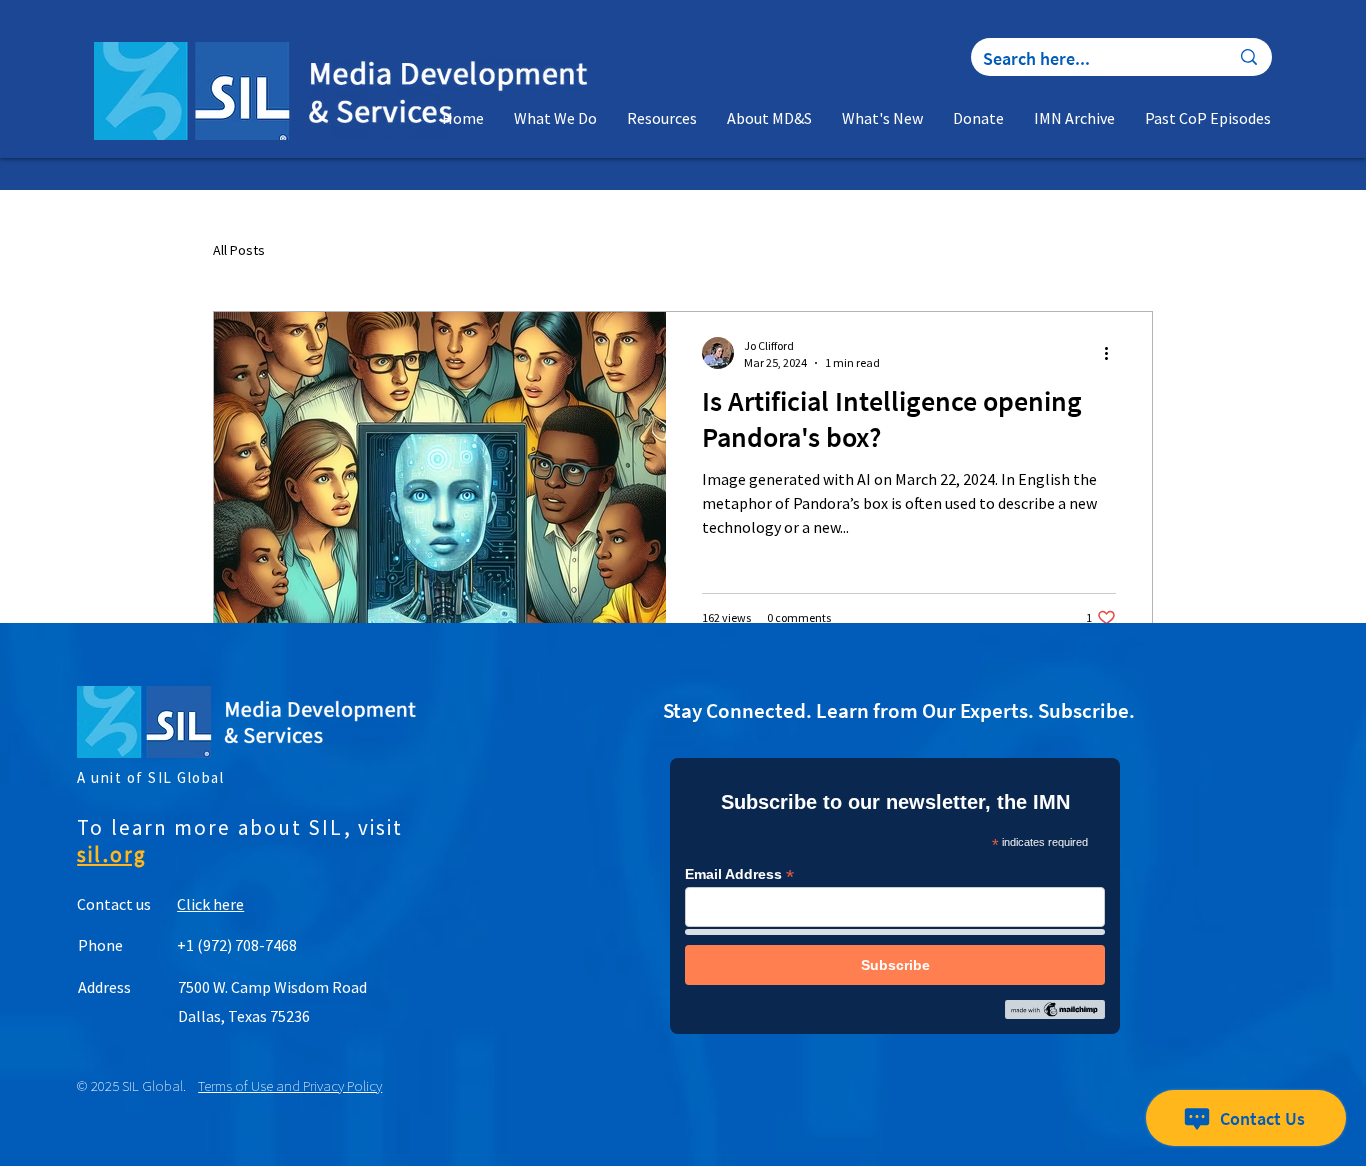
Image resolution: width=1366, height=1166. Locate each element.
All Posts (239, 250)
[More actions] (1113, 353)
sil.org (112, 854)
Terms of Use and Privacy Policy (290, 1085)
